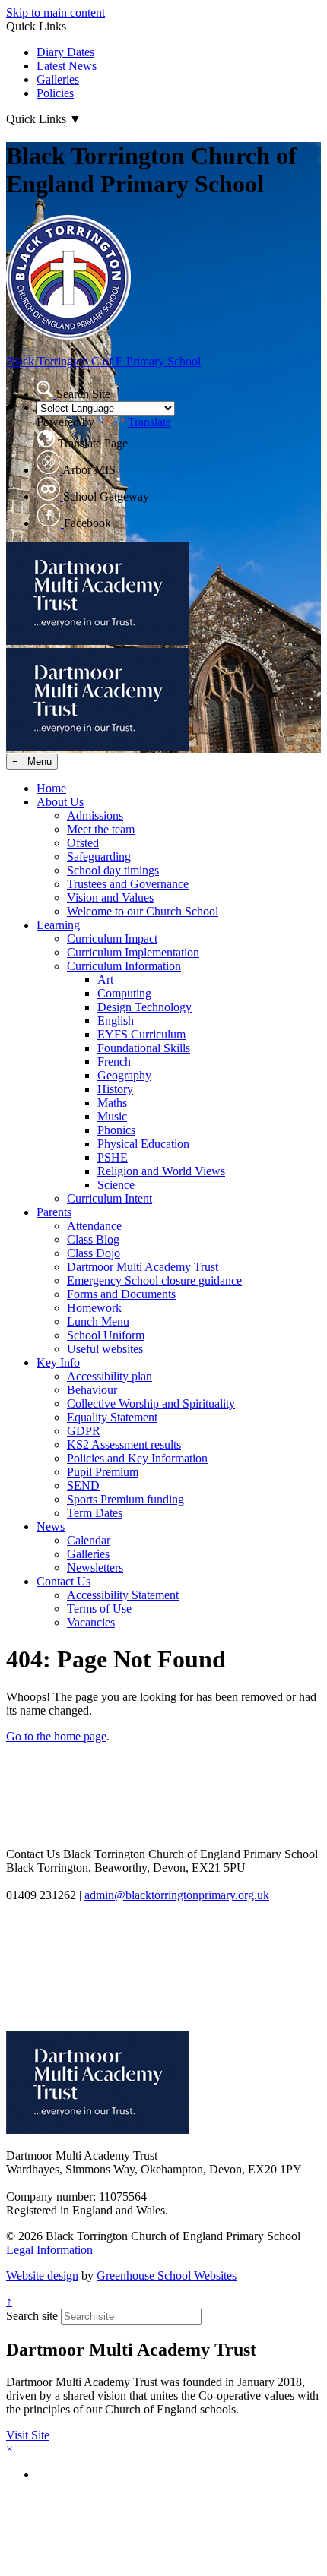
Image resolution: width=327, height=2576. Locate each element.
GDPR (84, 1431)
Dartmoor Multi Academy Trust (143, 1267)
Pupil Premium (103, 1472)
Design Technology (144, 1007)
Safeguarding (99, 857)
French (114, 1062)
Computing (124, 993)
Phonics (116, 1130)
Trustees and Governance (128, 884)
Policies (55, 93)
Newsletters (95, 1568)
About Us (60, 802)
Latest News (67, 66)
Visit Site (28, 2435)
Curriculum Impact (112, 939)
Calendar (89, 1540)
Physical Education (143, 1144)
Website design (42, 2276)
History (115, 1089)
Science (116, 1185)
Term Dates (95, 1513)
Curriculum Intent (110, 1198)
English (116, 1021)
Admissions (95, 815)
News (51, 1527)
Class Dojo (94, 1253)
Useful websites (105, 1349)
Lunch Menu (98, 1321)
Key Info (58, 1362)
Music (112, 1116)
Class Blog (93, 1239)
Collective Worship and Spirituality (151, 1403)
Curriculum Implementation (133, 952)
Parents (54, 1212)
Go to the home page (56, 1736)
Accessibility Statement (123, 1595)
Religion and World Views (161, 1171)
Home (51, 788)
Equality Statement (112, 1417)
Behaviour (92, 1390)
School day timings (113, 870)
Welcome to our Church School (143, 911)
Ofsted (83, 843)
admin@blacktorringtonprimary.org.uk (177, 1895)
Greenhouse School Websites (167, 2276)
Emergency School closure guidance (154, 1280)
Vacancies (91, 1622)
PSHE (113, 1157)
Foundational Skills (144, 1048)
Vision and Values (110, 898)
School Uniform (106, 1335)
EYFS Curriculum (141, 1034)
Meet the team (101, 829)
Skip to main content (56, 13)
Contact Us (63, 1581)
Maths (112, 1103)
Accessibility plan (110, 1376)
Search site (32, 2316)
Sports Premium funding (125, 1499)
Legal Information (49, 2250)
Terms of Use (99, 1609)
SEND (83, 1486)
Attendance (94, 1226)
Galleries (58, 79)
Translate (149, 422)
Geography (124, 1075)
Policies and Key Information (137, 1458)
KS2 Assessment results (124, 1444)
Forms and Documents (121, 1294)
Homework (94, 1308)
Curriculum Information (124, 966)
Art (105, 980)
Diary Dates (65, 52)
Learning (58, 925)
